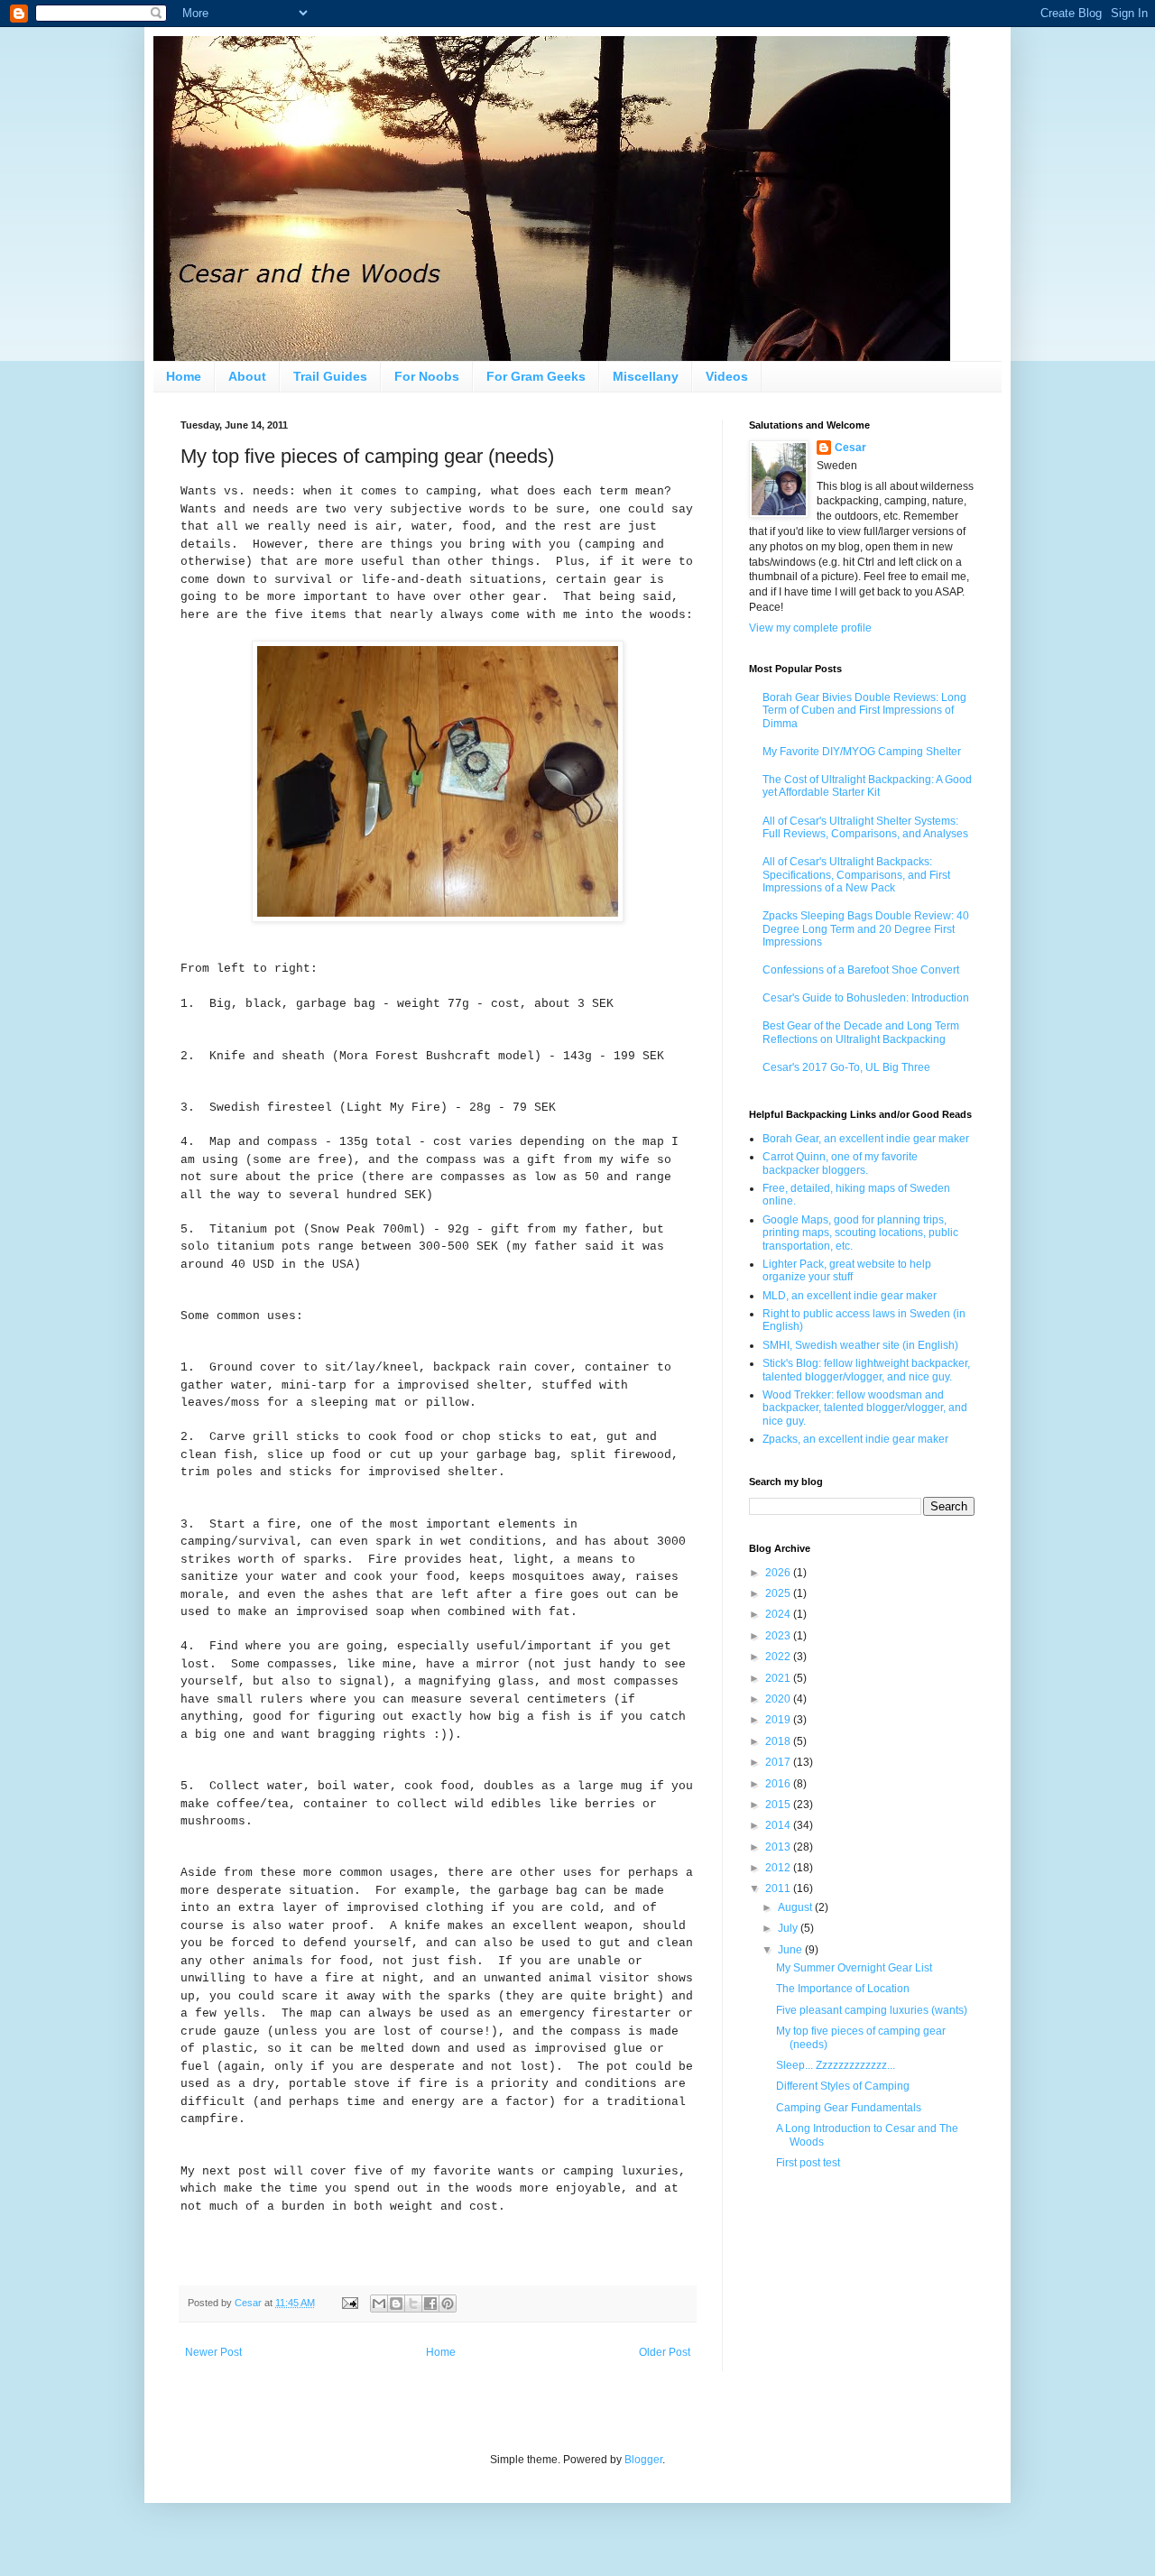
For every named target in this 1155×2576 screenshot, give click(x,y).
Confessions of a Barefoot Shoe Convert (861, 970)
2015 (779, 1805)
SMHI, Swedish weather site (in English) (860, 1345)
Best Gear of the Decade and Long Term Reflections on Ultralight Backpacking (861, 1032)
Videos (727, 376)
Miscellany (646, 376)
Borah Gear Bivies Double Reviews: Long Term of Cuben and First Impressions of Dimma (864, 711)
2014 (779, 1825)
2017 (779, 1762)
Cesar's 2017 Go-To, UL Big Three (846, 1067)
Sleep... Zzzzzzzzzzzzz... (836, 2065)
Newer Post (213, 2352)
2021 (779, 1678)
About (247, 376)
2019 (779, 1720)
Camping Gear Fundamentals (849, 2108)
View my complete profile (810, 628)
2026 (779, 1573)
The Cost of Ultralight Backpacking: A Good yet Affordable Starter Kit (867, 786)
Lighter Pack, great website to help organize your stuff (847, 1270)
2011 (779, 1888)
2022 (779, 1657)
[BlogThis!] (396, 2304)
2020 (779, 1699)
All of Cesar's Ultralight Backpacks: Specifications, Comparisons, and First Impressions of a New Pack (856, 875)
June (791, 1950)
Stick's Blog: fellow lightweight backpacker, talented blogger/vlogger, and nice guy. (866, 1370)
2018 (779, 1741)
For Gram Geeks (536, 376)
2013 (779, 1847)
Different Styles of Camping (843, 2086)
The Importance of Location (843, 1989)
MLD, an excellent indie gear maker (850, 1296)
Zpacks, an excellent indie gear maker (855, 1439)
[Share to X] (413, 2304)
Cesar (850, 448)
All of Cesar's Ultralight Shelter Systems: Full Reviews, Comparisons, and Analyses (865, 827)
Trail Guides (330, 376)
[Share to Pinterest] (448, 2304)
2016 (779, 1784)
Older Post (665, 2352)
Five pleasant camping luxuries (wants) (872, 2010)
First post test (808, 2163)
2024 (779, 1614)
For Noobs (427, 376)
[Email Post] (349, 2303)
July (789, 1928)
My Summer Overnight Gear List (854, 1968)
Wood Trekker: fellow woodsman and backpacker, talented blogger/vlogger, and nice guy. (865, 1408)
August (796, 1907)
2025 (779, 1593)
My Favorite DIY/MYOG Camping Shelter (862, 752)
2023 (779, 1636)
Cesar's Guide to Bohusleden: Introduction (866, 998)
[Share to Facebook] (430, 2304)
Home (184, 376)
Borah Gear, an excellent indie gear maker (866, 1139)
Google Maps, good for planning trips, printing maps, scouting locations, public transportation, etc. (860, 1233)
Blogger (643, 2460)
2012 (779, 1868)
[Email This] (379, 2304)
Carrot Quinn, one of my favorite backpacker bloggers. (840, 1163)
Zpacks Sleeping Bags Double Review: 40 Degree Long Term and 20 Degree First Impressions (866, 929)
